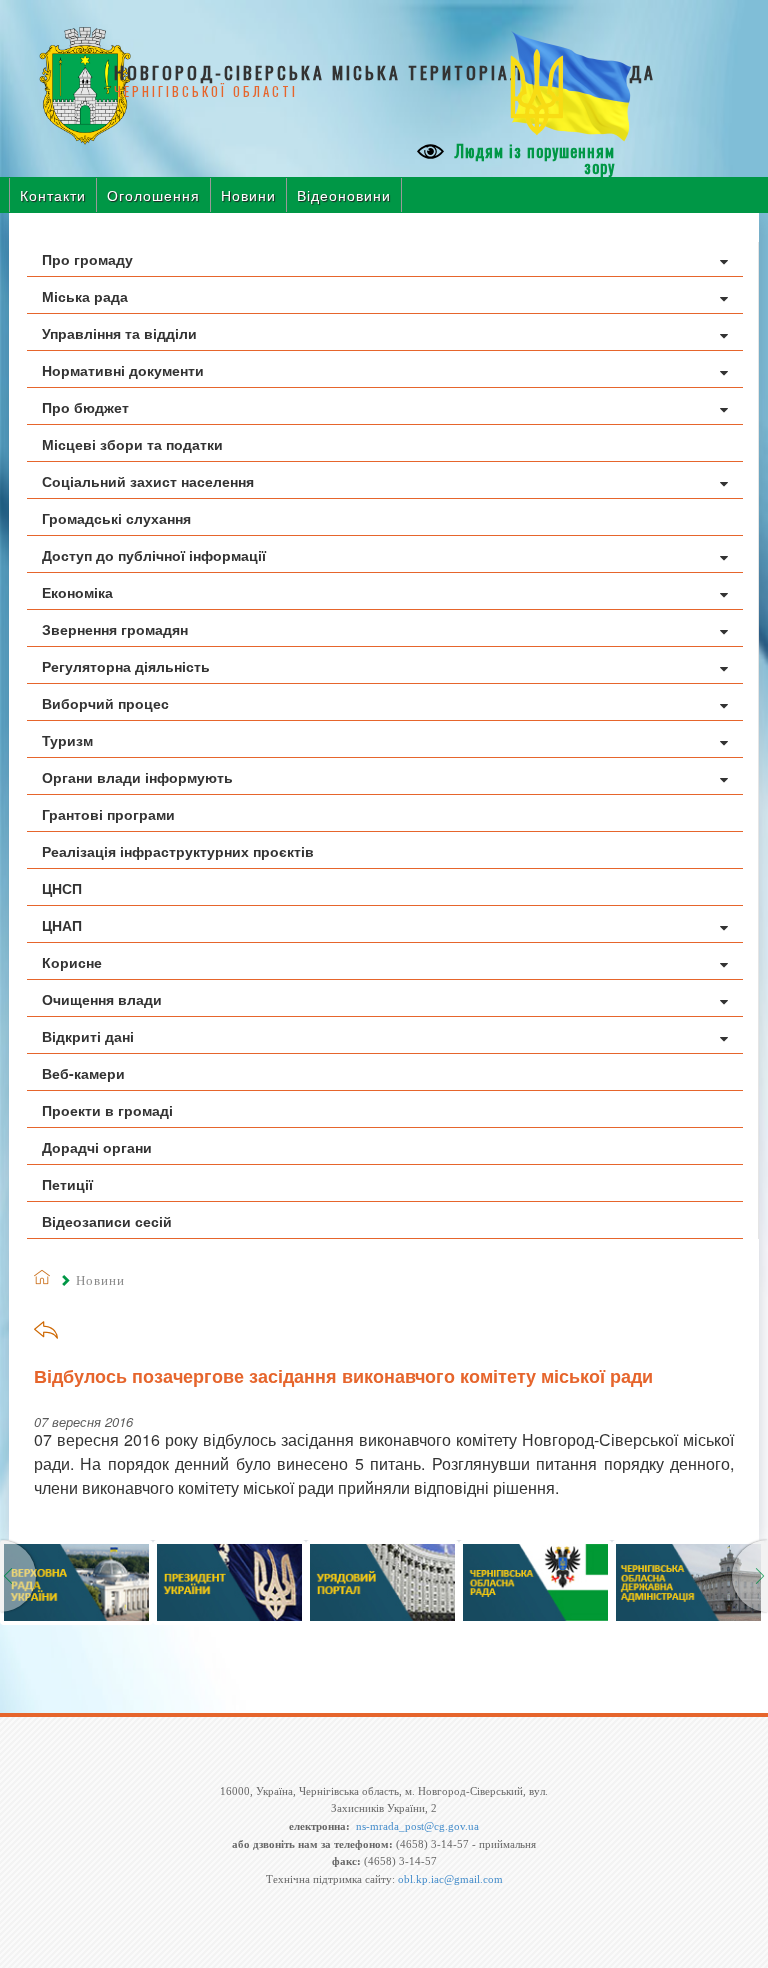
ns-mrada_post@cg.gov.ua (417, 1826)
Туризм (67, 740)
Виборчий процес (105, 703)
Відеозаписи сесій (107, 1221)
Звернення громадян (115, 629)
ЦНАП (62, 925)
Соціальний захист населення (148, 481)
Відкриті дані (88, 1036)
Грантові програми (108, 814)
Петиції (67, 1184)
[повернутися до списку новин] (46, 1336)
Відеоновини (344, 195)
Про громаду (87, 259)
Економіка (77, 592)
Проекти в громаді (107, 1110)
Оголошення (153, 195)
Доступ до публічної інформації (154, 555)
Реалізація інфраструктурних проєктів (178, 851)
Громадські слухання (116, 518)
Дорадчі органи (97, 1147)
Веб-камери (83, 1073)
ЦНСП (62, 888)
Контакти (53, 195)
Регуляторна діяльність (126, 666)
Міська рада (85, 296)
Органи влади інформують (137, 777)
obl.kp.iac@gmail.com (450, 1879)
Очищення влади (102, 999)
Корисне (72, 962)
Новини (248, 195)
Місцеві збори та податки (132, 444)
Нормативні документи (123, 370)
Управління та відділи (119, 333)
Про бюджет (85, 407)
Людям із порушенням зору (532, 159)
